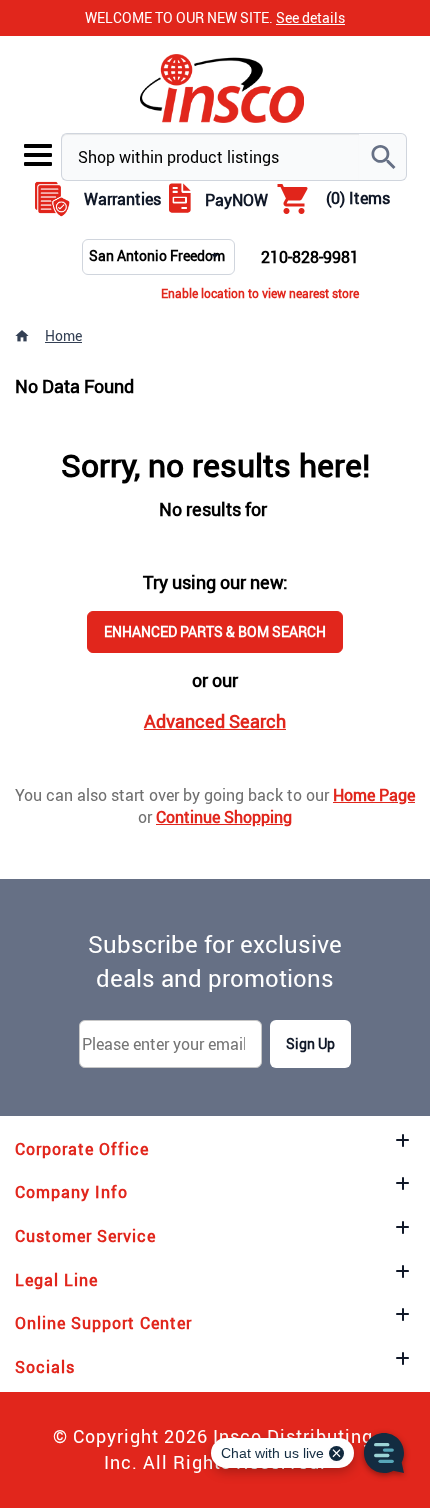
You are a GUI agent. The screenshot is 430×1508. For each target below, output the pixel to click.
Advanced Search (215, 721)
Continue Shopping (224, 817)
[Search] (383, 157)
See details (310, 17)
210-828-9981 (310, 257)
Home (63, 335)
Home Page (374, 795)
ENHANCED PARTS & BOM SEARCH (215, 631)
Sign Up (310, 1043)
